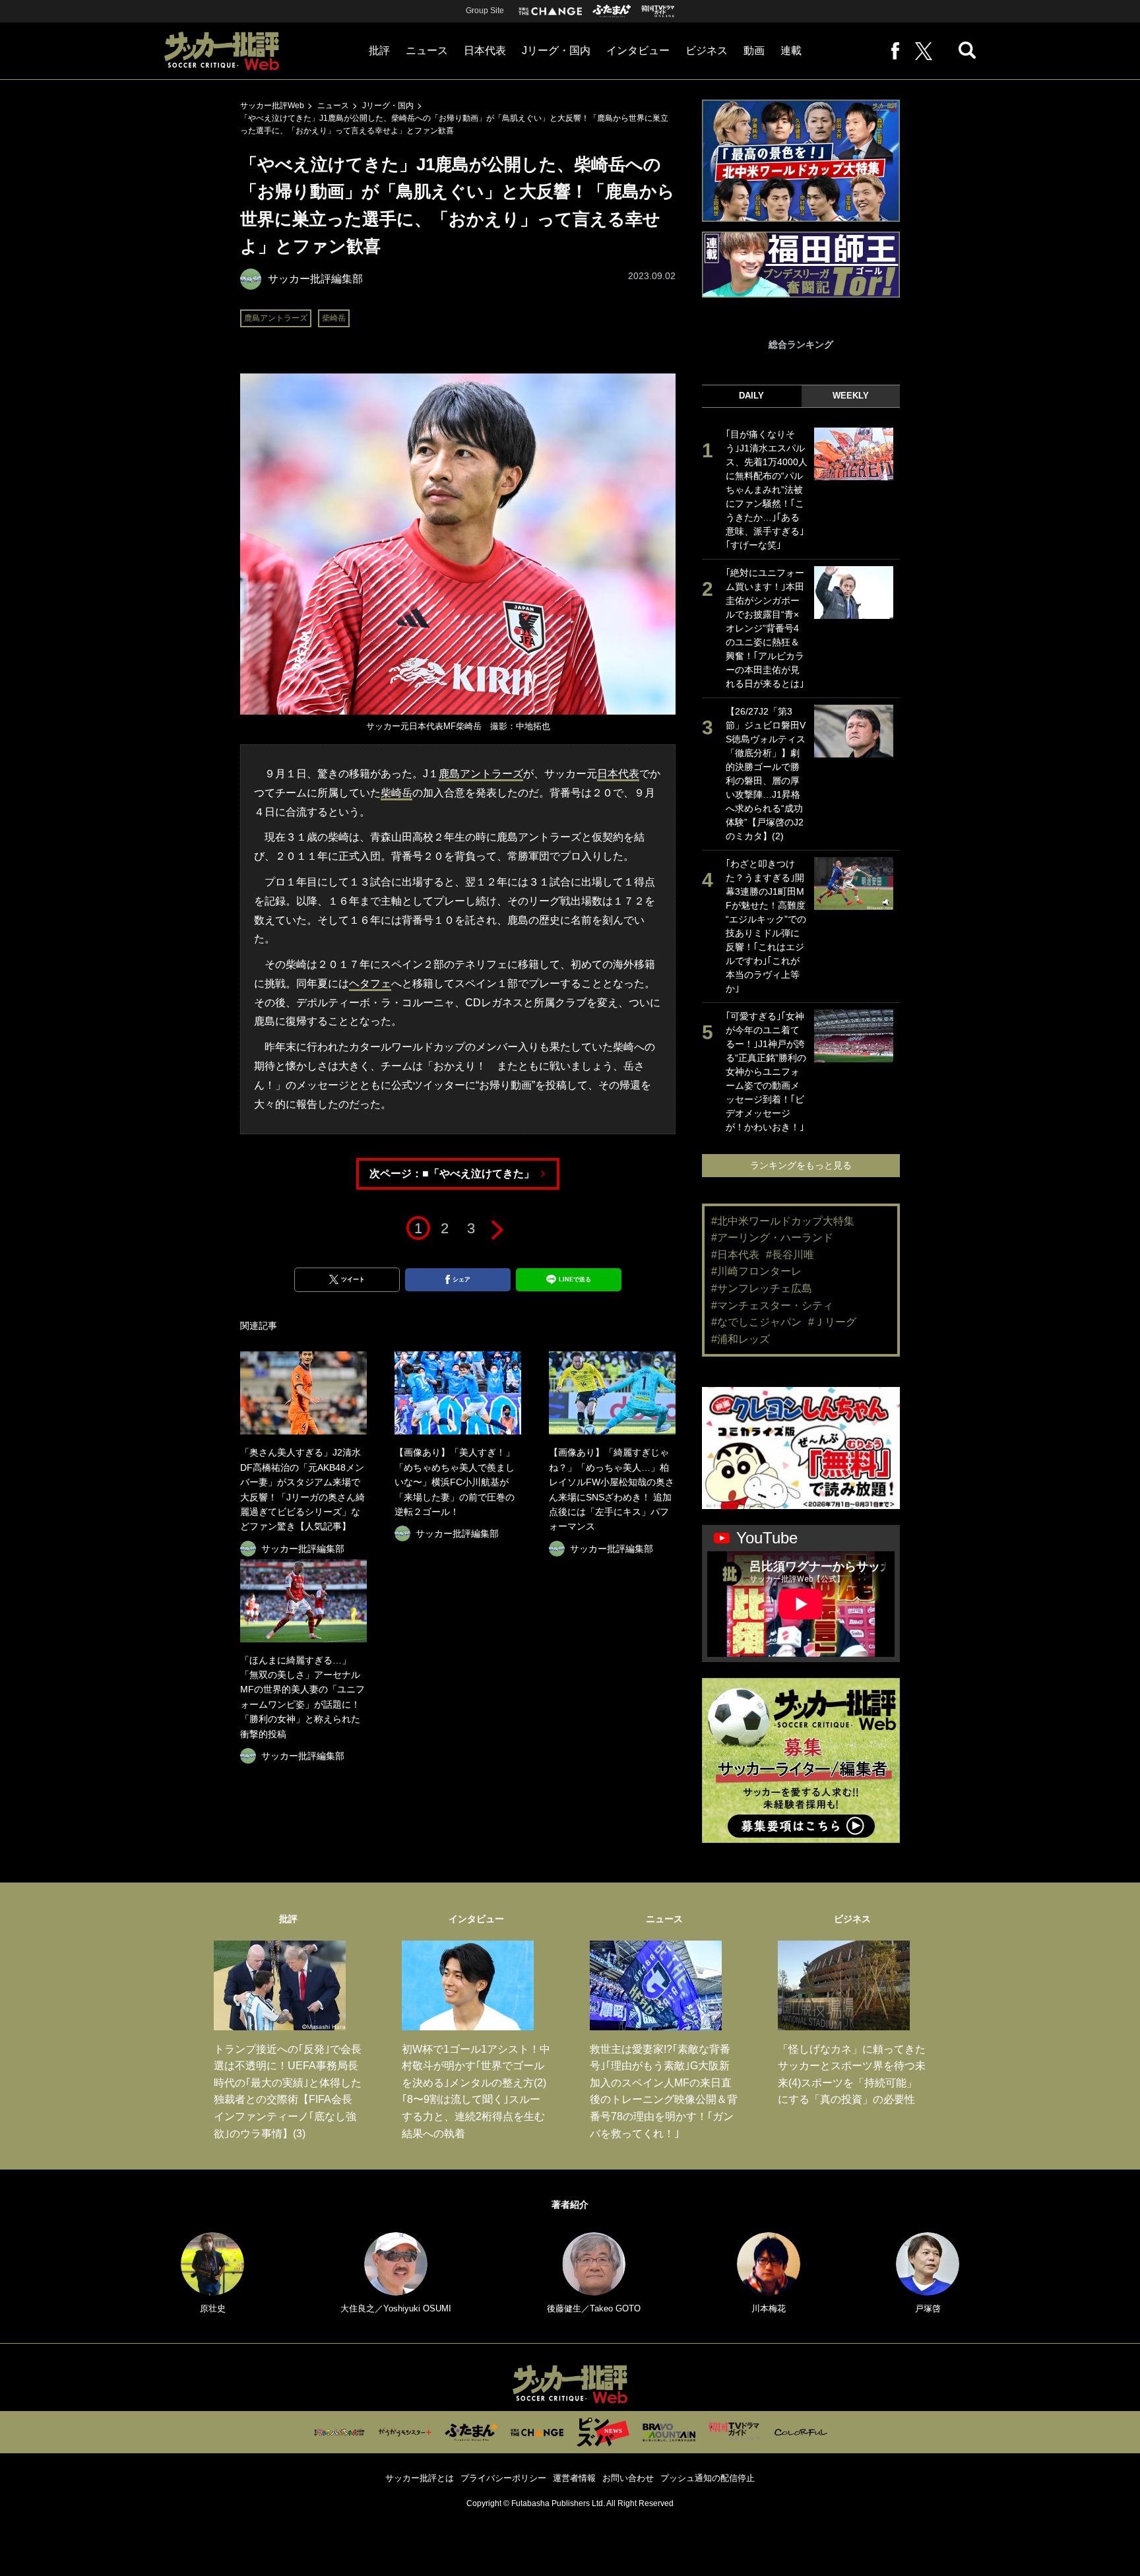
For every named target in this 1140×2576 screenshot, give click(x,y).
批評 (379, 50)
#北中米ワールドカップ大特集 (783, 1221)
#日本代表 (735, 1255)
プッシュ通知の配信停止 (708, 2478)
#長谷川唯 (790, 1255)
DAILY (751, 396)
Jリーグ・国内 (556, 50)
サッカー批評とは (420, 2478)
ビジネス (707, 50)
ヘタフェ (370, 983)
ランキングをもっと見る (801, 1165)
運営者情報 (574, 2478)
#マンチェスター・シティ (772, 1305)
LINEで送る (575, 1279)
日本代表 (485, 50)
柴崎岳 (334, 318)
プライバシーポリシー (503, 2478)
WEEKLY (851, 396)
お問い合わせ (628, 2478)
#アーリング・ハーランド (772, 1238)
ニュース (427, 50)
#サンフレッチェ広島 (762, 1288)
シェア (461, 1279)
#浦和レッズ (741, 1339)
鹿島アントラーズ (276, 318)
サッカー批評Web (272, 106)
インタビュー (638, 50)
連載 (791, 50)
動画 (754, 50)
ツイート (353, 1279)
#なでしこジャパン (756, 1322)
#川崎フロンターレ (756, 1271)
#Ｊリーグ (832, 1322)
